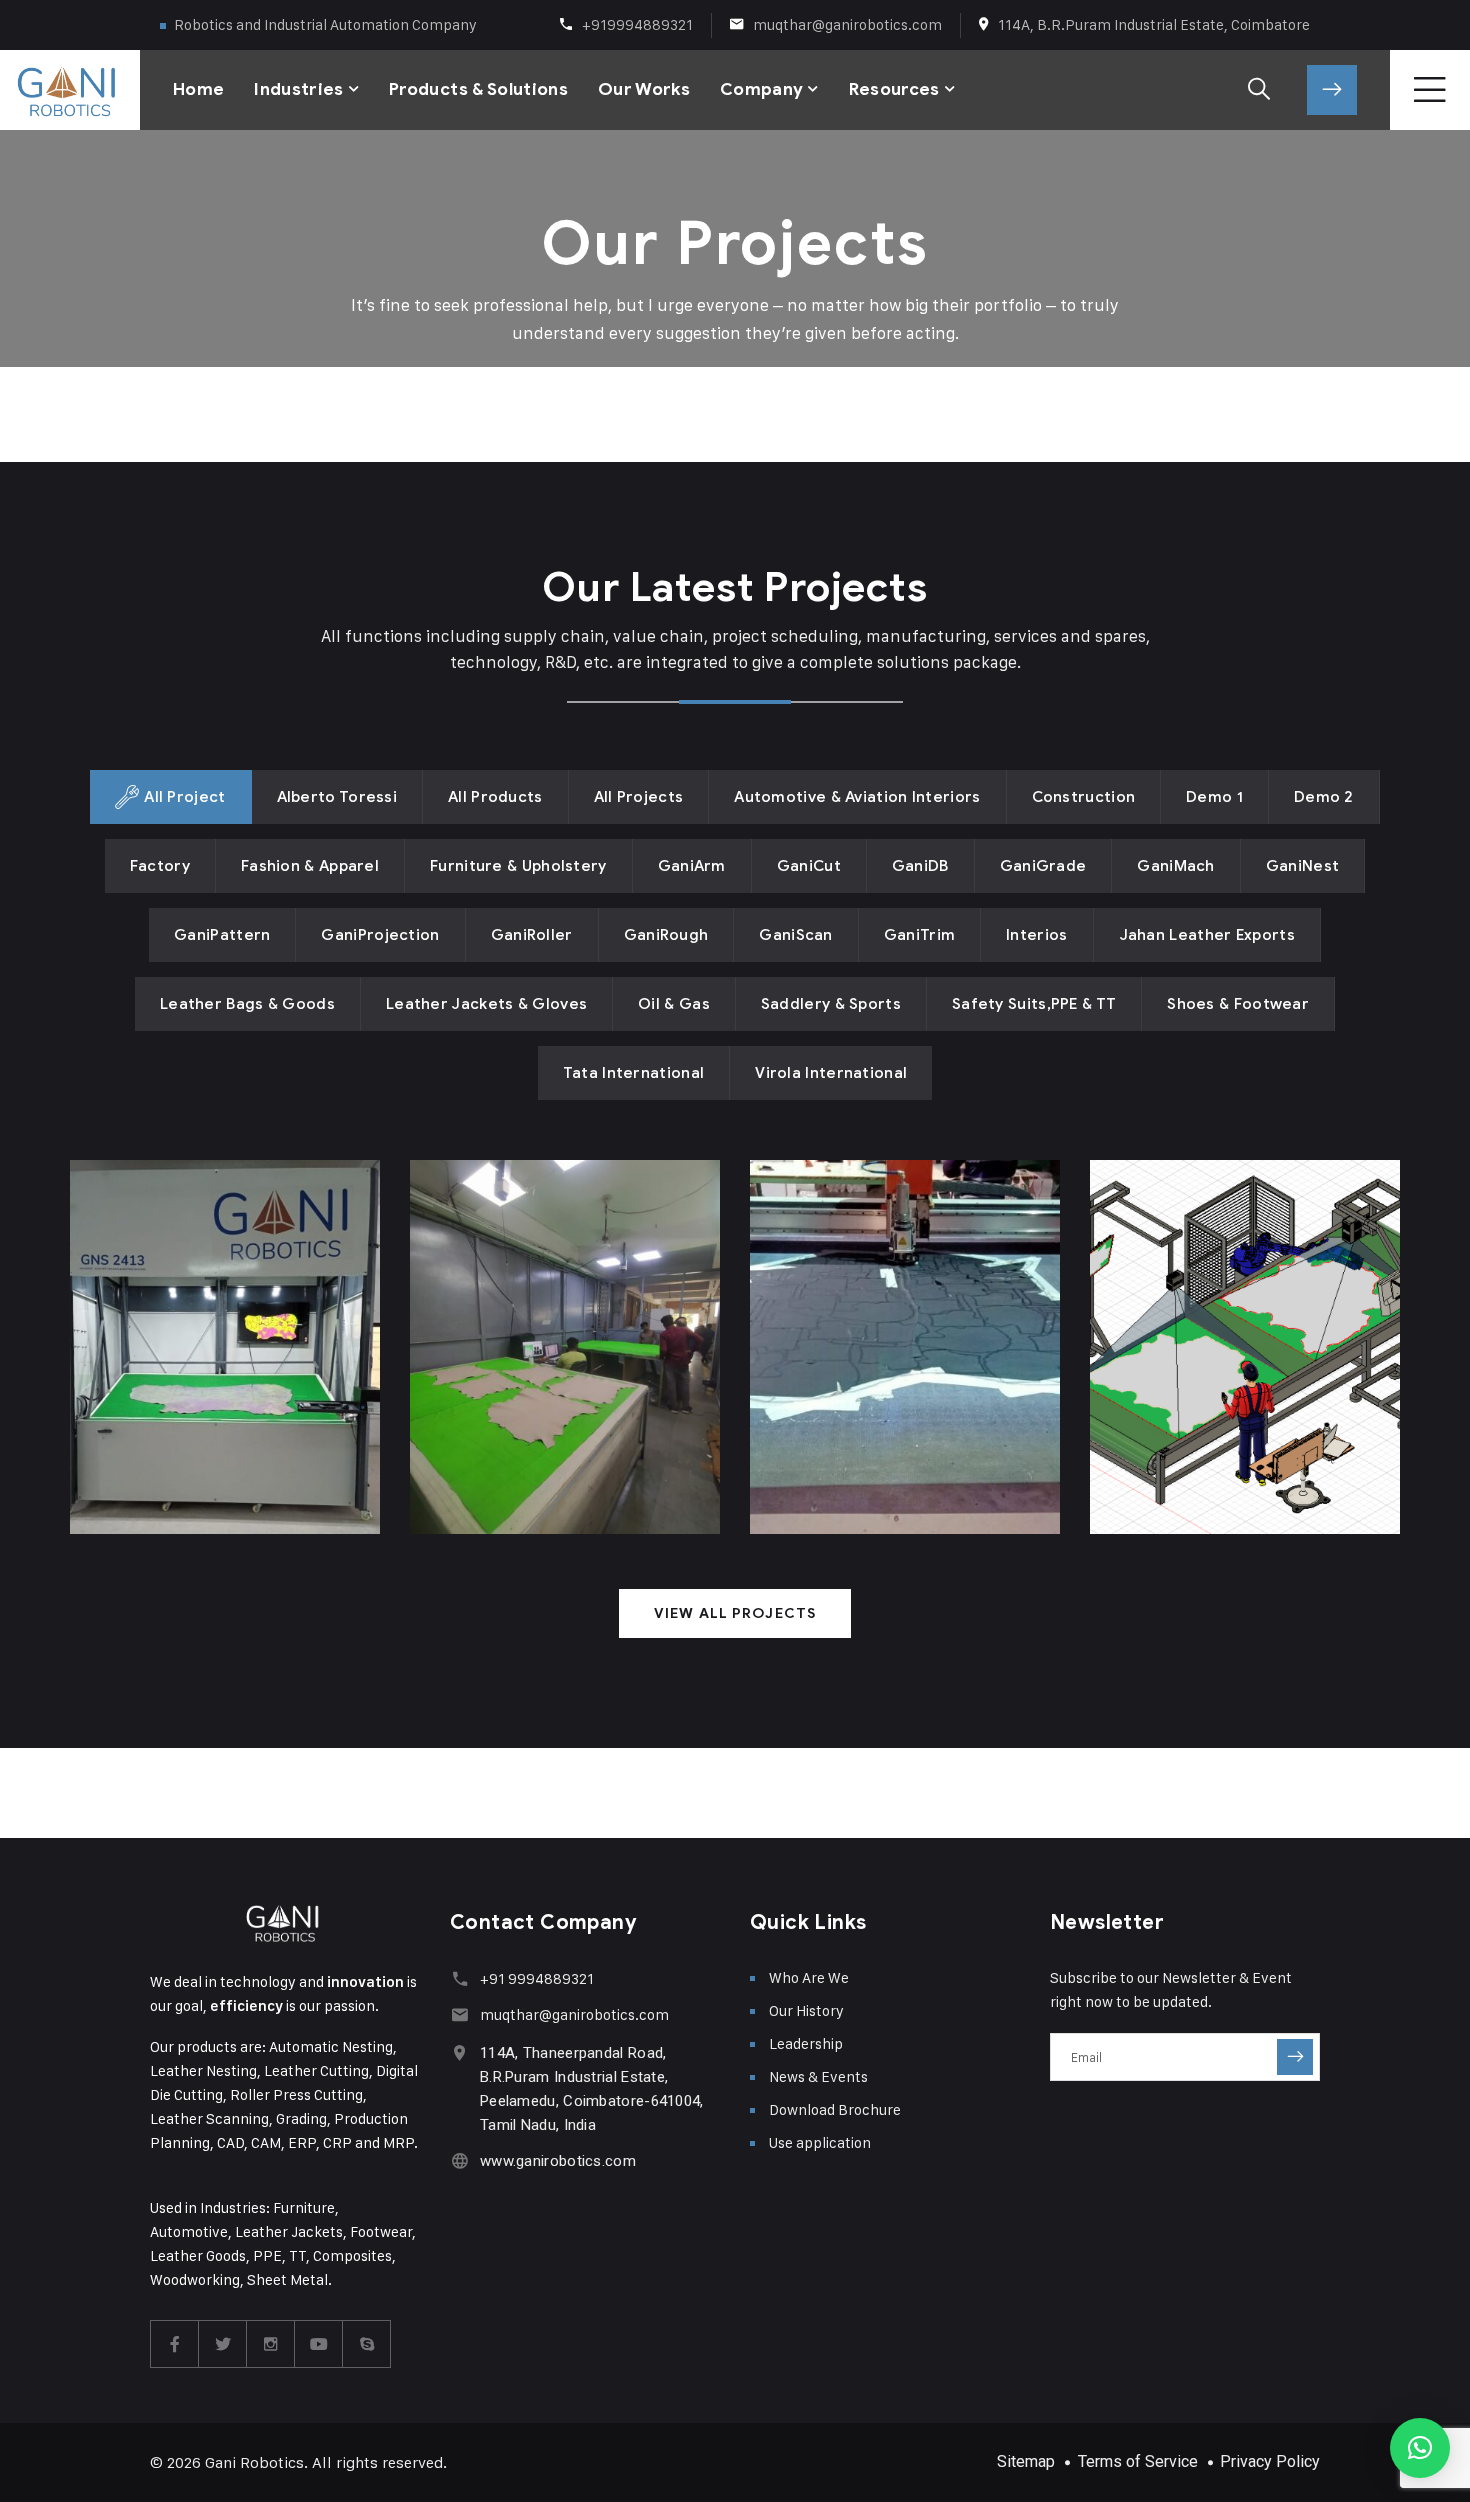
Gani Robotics (254, 2462)
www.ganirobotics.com (558, 2161)
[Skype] (367, 2344)
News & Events (818, 2076)
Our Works (644, 89)
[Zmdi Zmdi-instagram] (271, 2344)
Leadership (806, 2043)
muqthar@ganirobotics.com (847, 24)
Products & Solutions (478, 89)
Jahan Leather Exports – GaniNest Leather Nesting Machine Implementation (223, 1309)
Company (761, 89)
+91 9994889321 (537, 1978)
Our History (806, 2010)
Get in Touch (1332, 90)
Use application (820, 2142)
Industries (298, 89)
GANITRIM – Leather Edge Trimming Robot (1224, 1339)
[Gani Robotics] (40, 90)
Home (198, 89)
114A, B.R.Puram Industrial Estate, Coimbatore (1154, 24)
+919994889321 (637, 24)
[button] (1420, 2448)
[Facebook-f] (175, 2344)
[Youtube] (319, 2344)
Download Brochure (835, 2109)
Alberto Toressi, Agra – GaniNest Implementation (546, 1339)
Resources (894, 89)
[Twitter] (223, 2344)
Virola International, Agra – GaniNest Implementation (901, 1324)
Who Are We (809, 1977)
